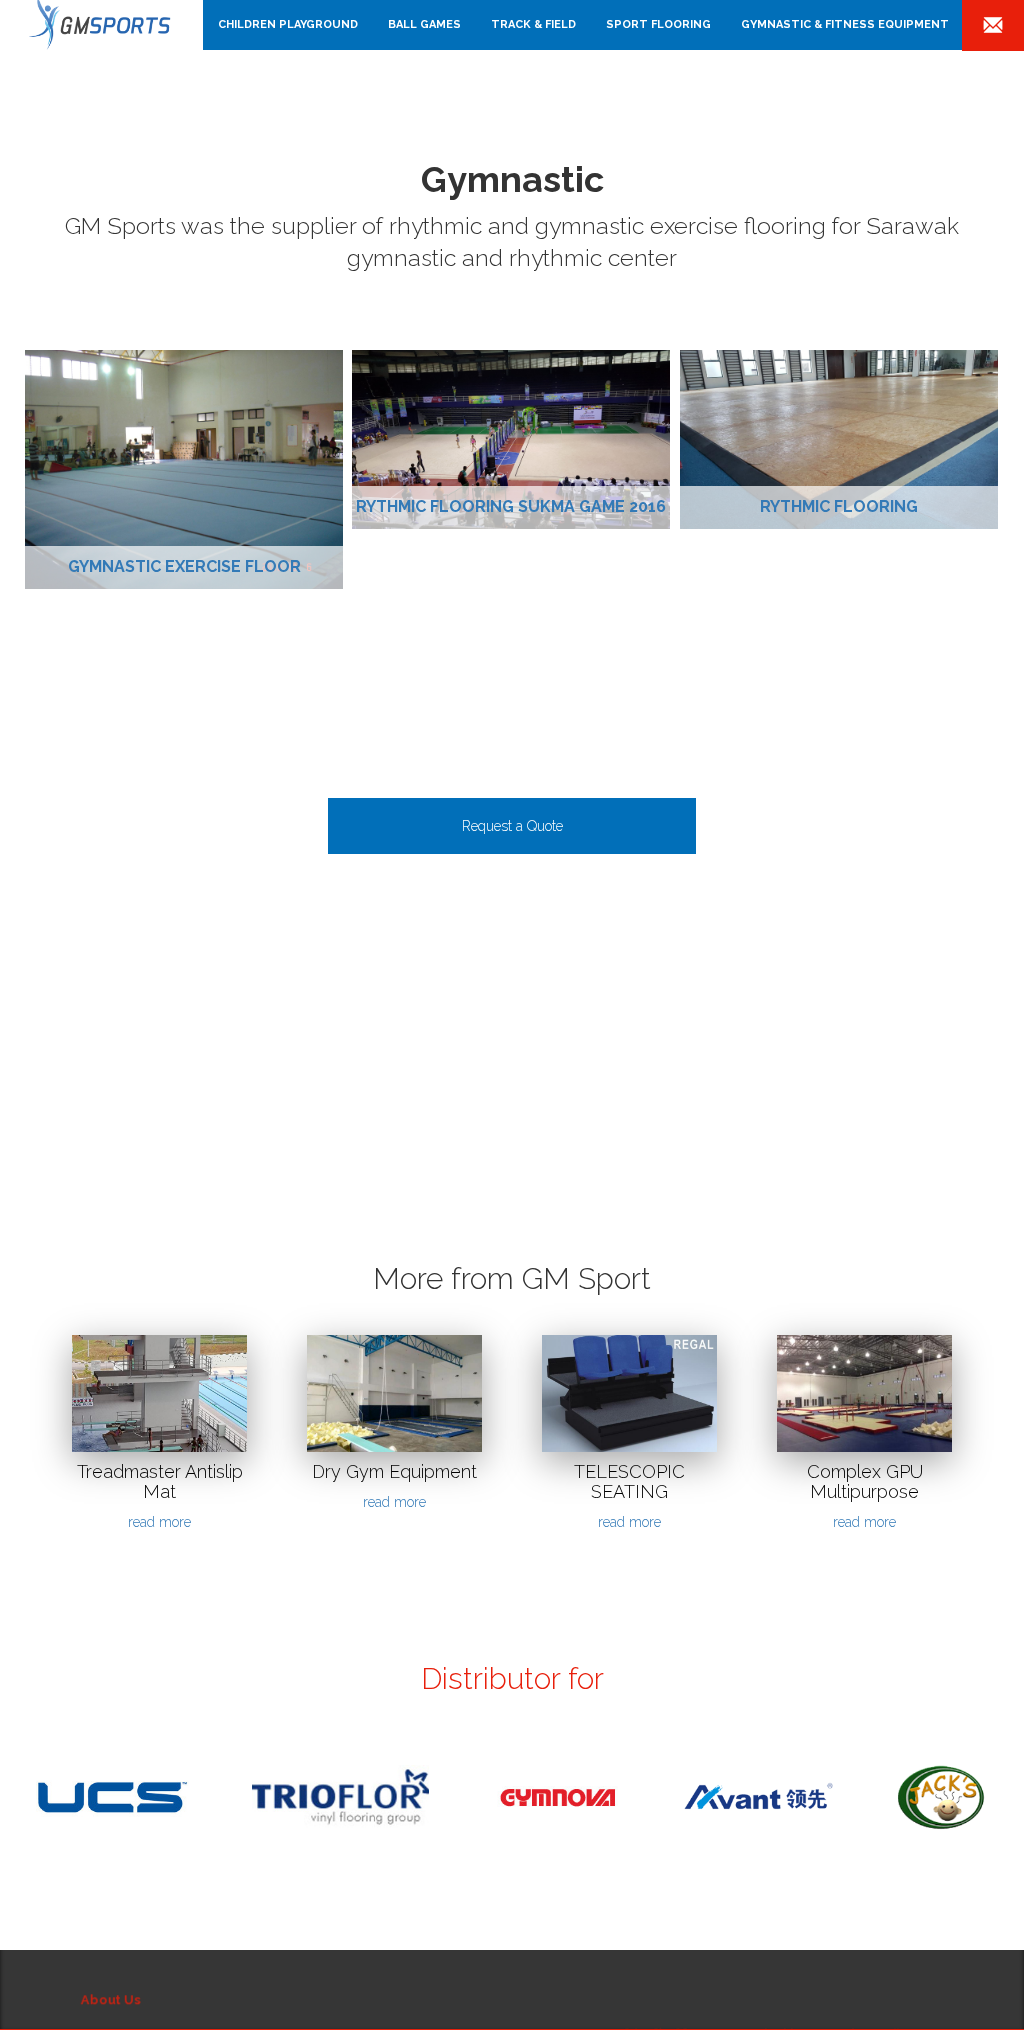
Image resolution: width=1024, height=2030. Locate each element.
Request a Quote (512, 826)
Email (993, 26)
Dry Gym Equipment (394, 1471)
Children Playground (288, 24)
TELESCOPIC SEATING (629, 1481)
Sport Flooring (658, 24)
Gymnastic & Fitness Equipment (845, 24)
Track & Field (533, 24)
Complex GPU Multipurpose (865, 1481)
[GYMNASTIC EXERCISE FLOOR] (184, 469)
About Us (107, 1990)
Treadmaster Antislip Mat (160, 1481)
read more (159, 1522)
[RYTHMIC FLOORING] (839, 439)
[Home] (109, 25)
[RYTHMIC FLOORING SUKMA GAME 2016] (511, 439)
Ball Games (424, 24)
